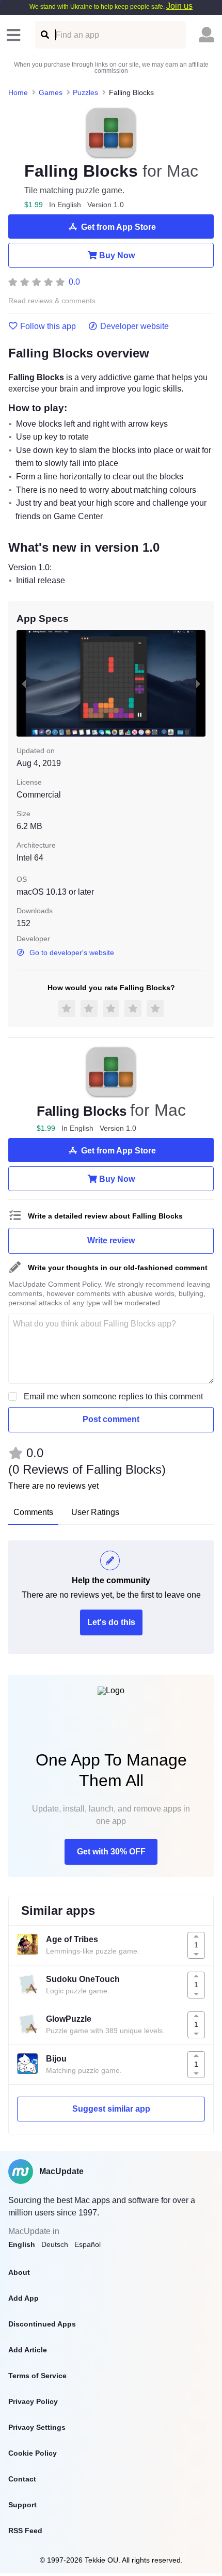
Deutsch (55, 2244)
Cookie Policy (33, 2453)
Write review (111, 1240)
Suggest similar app (111, 2109)
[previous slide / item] (24, 683)
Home (18, 92)
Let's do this (111, 1622)
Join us (179, 6)
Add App (23, 2298)
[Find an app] (44, 35)
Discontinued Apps (42, 2324)
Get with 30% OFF (111, 1852)
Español (88, 2244)
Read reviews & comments (52, 301)
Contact (22, 2479)
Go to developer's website (72, 953)
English (22, 2244)
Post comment (111, 1419)
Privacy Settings (37, 2427)
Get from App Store (118, 227)
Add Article (28, 2350)
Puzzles (85, 92)
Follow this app (48, 326)
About (19, 2272)
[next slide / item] (198, 683)
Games (51, 92)
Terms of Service (37, 2376)
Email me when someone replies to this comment (113, 1396)
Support (22, 2505)
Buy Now (117, 255)
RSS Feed (25, 2531)
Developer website (134, 326)
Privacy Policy (33, 2401)
